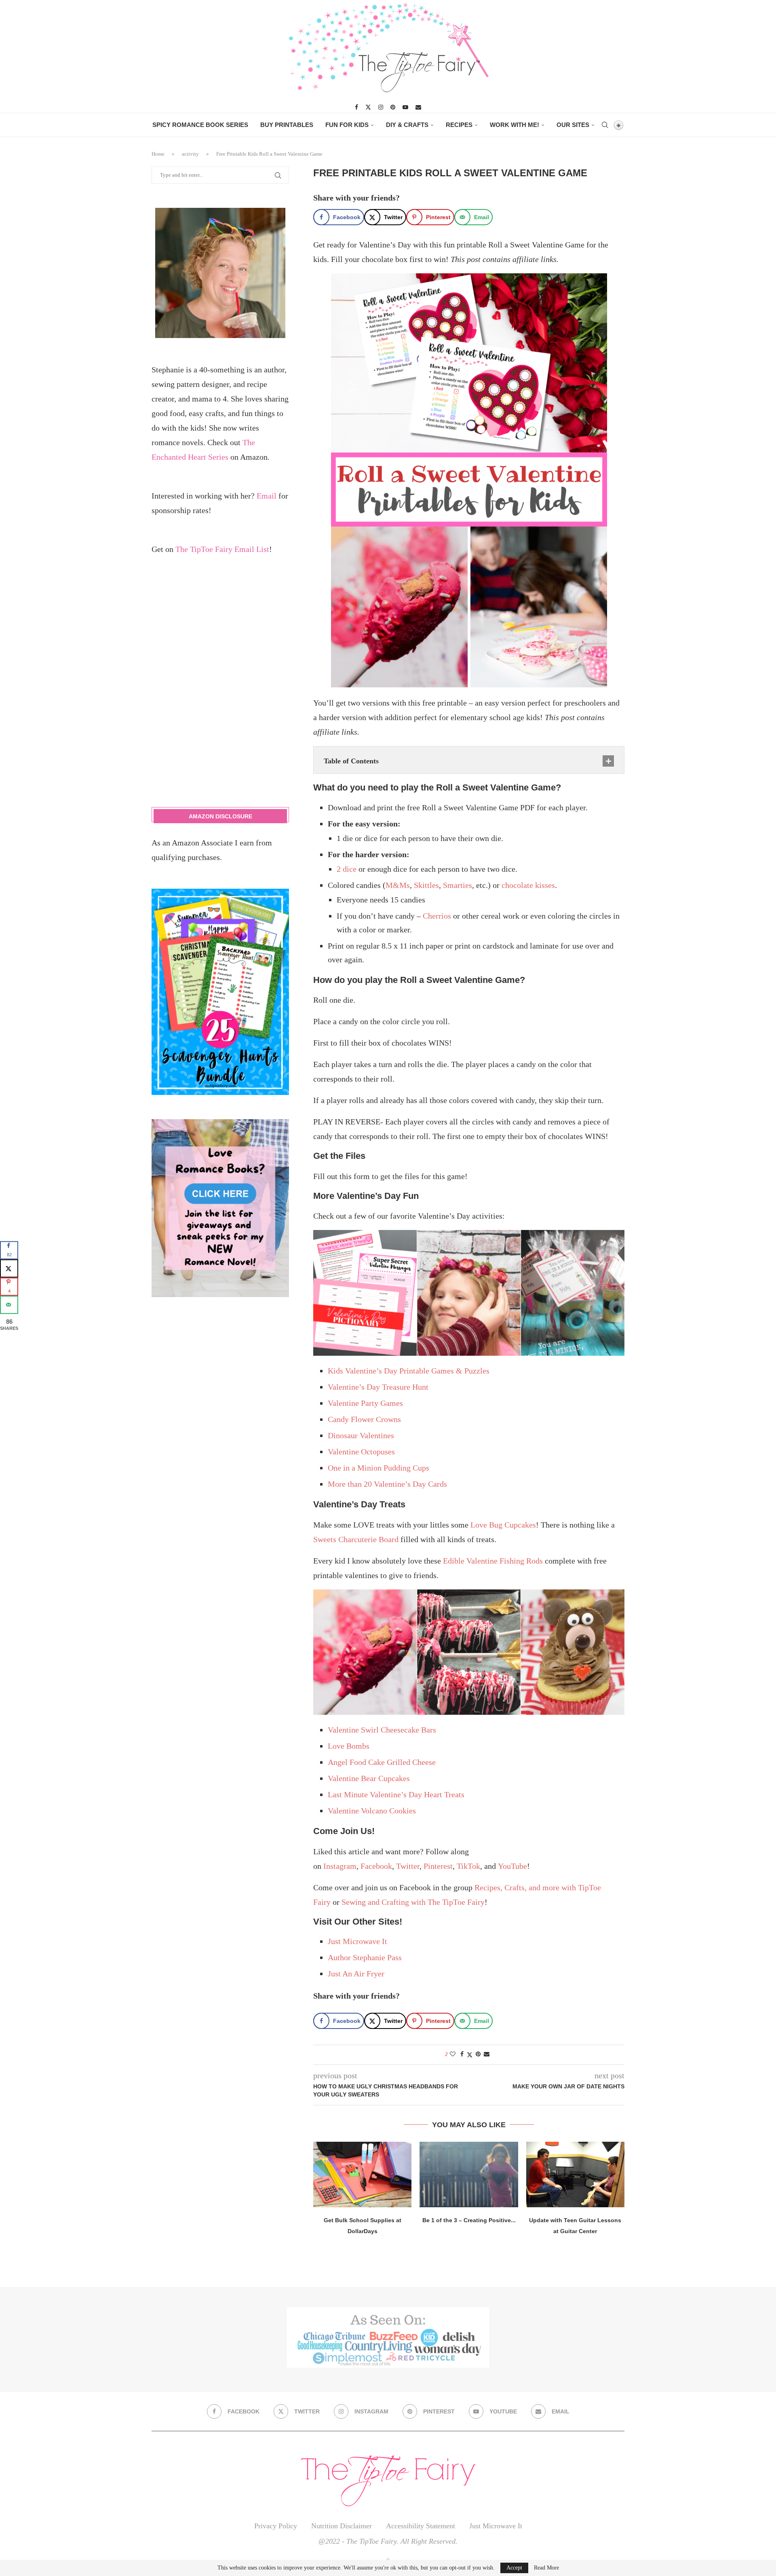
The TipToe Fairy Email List (222, 549)
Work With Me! (515, 125)
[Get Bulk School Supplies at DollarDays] (362, 2174)
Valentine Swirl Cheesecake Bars (382, 1730)
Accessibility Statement (421, 2526)
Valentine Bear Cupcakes (369, 1778)
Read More (546, 2568)
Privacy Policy (276, 2526)
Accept (514, 2568)
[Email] (418, 107)
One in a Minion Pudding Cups (379, 1468)
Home (158, 154)
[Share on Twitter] (470, 2055)
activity (190, 154)
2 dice (347, 869)
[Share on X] (9, 1268)
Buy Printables (287, 125)
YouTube (512, 1866)
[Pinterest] (393, 107)
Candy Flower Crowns (364, 1419)
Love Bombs (349, 1746)
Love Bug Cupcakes (503, 1525)
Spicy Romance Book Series (200, 125)
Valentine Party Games (365, 1403)
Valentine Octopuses (361, 1452)
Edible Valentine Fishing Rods (493, 1561)
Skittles (426, 885)
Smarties (458, 885)
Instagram (340, 1866)
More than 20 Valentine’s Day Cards (387, 1484)
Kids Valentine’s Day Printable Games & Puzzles (409, 1371)
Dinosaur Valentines (361, 1435)
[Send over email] (9, 1305)
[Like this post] (453, 2054)
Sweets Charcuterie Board (356, 1539)
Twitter (408, 1866)
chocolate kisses (528, 885)
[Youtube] (405, 107)
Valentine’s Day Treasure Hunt (378, 1387)
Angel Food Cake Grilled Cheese (382, 1762)
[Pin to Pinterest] (478, 2054)
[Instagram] (381, 107)
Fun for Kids (347, 125)
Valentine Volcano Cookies (372, 1811)
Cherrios (437, 916)
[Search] (605, 125)
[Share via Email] (487, 2054)
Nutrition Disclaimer (342, 2526)
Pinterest (438, 1866)
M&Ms (398, 885)
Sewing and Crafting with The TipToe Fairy (413, 1902)
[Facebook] (356, 107)
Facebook (376, 1866)
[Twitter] (368, 107)
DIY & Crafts (407, 125)
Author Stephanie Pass (365, 1957)
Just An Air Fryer (356, 1974)
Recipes (459, 125)
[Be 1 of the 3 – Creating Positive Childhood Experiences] (469, 2174)
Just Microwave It (357, 1941)
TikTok (468, 1866)
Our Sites (573, 125)
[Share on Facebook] (462, 2054)
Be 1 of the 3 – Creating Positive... (469, 2220)
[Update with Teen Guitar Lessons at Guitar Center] (575, 2174)
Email (267, 496)
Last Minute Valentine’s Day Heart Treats (396, 1794)
